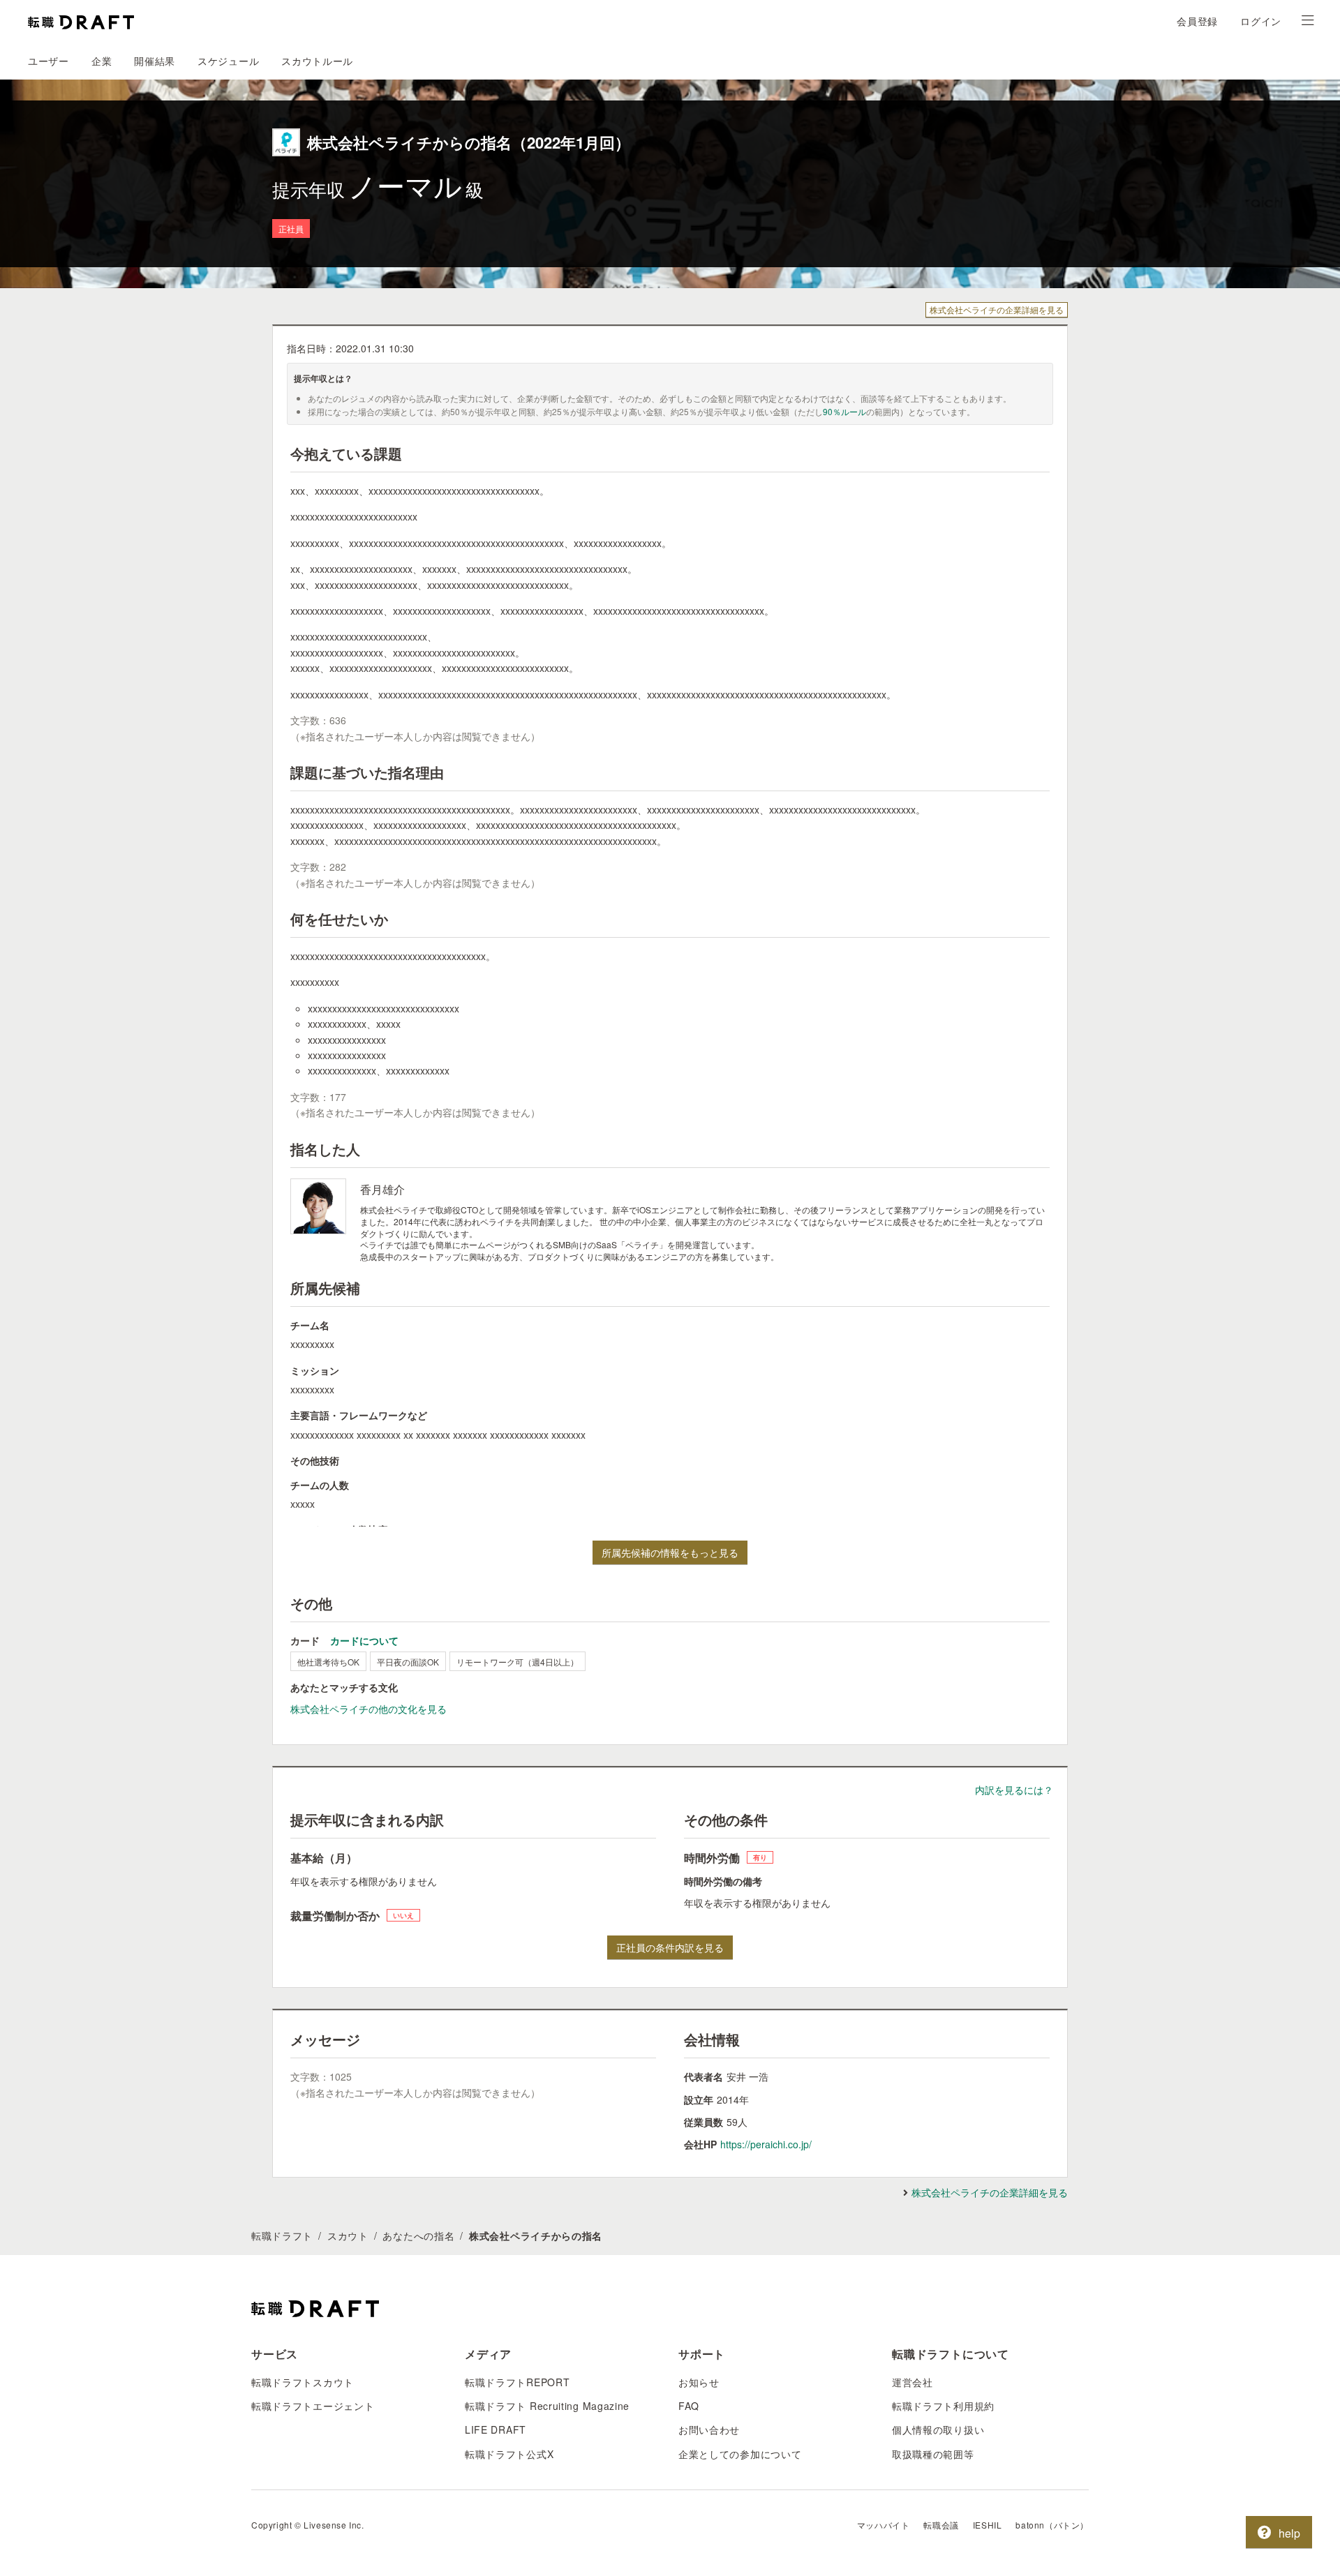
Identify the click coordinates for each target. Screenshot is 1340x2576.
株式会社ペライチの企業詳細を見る (997, 309)
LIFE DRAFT (496, 2429)
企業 (102, 61)
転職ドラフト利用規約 (943, 2406)
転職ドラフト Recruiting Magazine (547, 2406)
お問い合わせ (709, 2429)
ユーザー (49, 61)
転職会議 (941, 2525)
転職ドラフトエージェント (313, 2406)
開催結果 (155, 61)
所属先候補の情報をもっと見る (670, 1552)
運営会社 (913, 2382)
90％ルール (844, 411)
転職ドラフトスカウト (303, 2382)
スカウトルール (317, 61)
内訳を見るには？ (1014, 1790)
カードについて (364, 1640)
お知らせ (699, 2382)
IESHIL (988, 2525)
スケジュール (228, 61)
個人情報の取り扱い (938, 2429)
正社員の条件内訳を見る (670, 1947)
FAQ (689, 2406)
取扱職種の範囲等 (933, 2454)
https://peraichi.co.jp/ (766, 2144)
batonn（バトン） (1052, 2525)
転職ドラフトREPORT (517, 2382)
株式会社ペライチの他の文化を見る (368, 1709)
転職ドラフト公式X (509, 2454)
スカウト (348, 2236)
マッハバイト (884, 2525)
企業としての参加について (740, 2454)
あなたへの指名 (418, 2236)
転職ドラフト (282, 2236)
